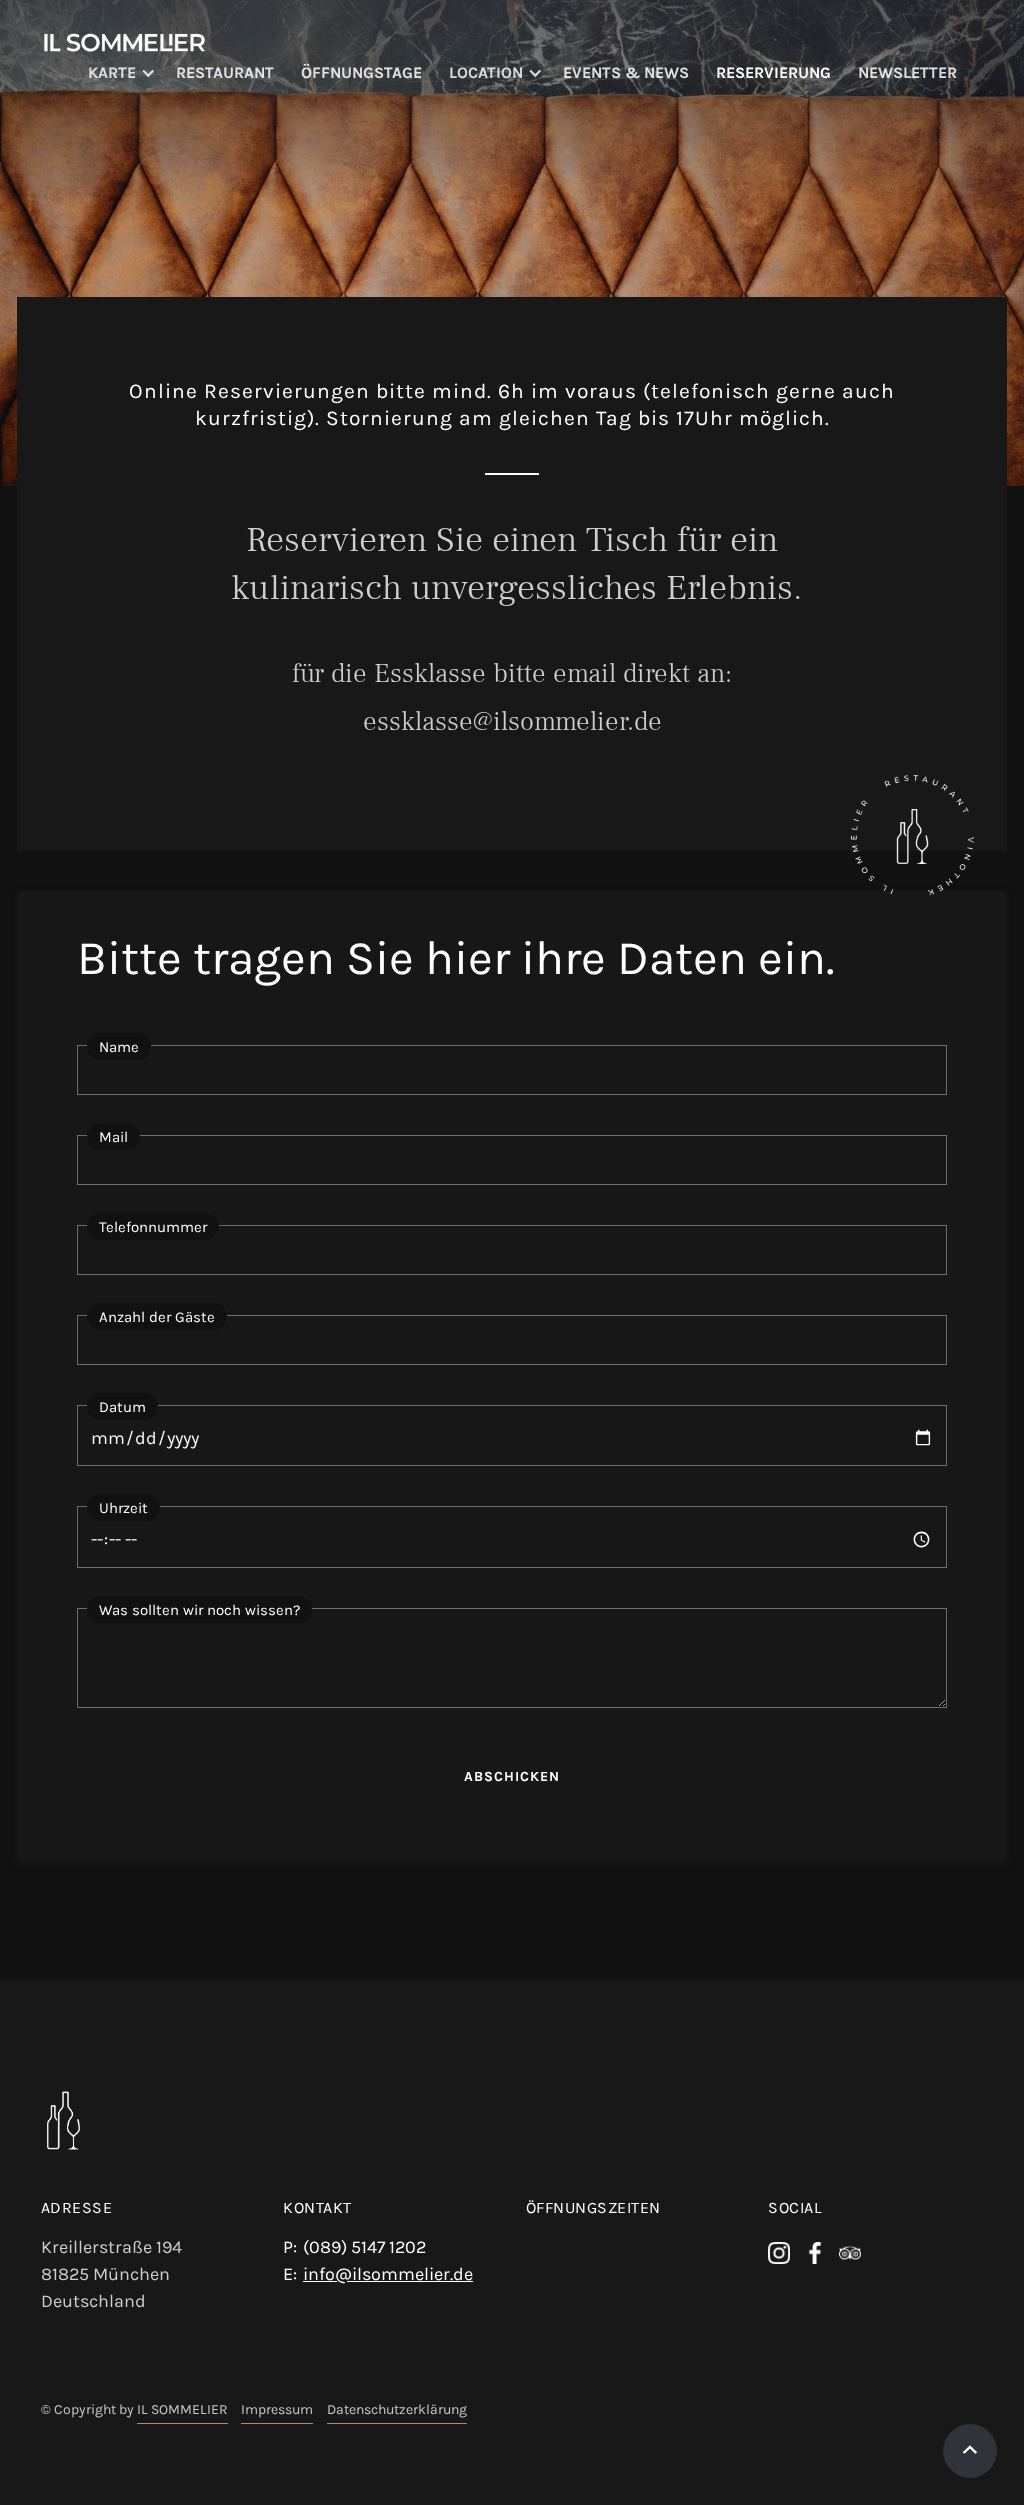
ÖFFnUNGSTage (361, 72)
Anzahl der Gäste (157, 1317)
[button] (132, 72)
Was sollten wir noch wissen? (199, 1610)
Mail (113, 1137)
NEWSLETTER (907, 72)
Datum (122, 1407)
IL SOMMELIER (182, 2409)
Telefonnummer (153, 1227)
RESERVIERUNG (773, 72)
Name (119, 1047)
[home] (125, 40)
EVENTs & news (626, 72)
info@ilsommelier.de (388, 2274)
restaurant (225, 72)
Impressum (277, 2409)
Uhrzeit (123, 1508)
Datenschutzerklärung (397, 2409)
